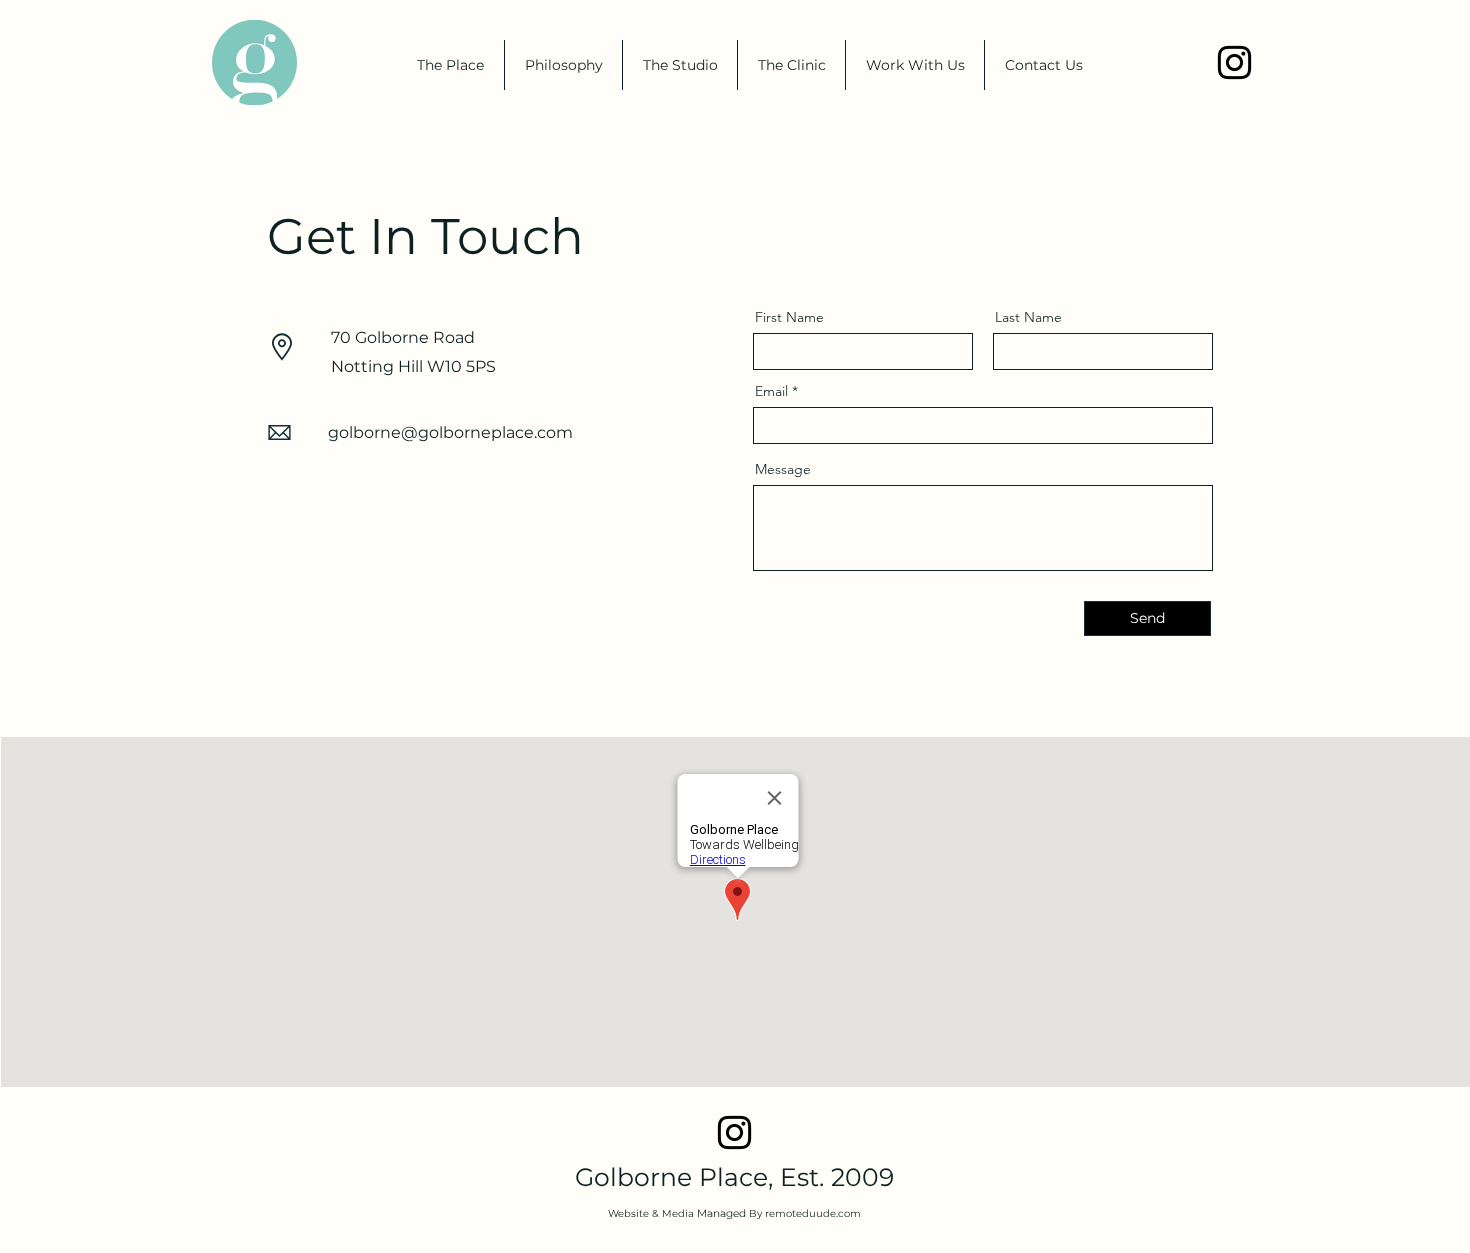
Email (771, 391)
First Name (789, 317)
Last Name (1028, 317)
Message (783, 469)
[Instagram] (1234, 62)
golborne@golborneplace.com (450, 432)
